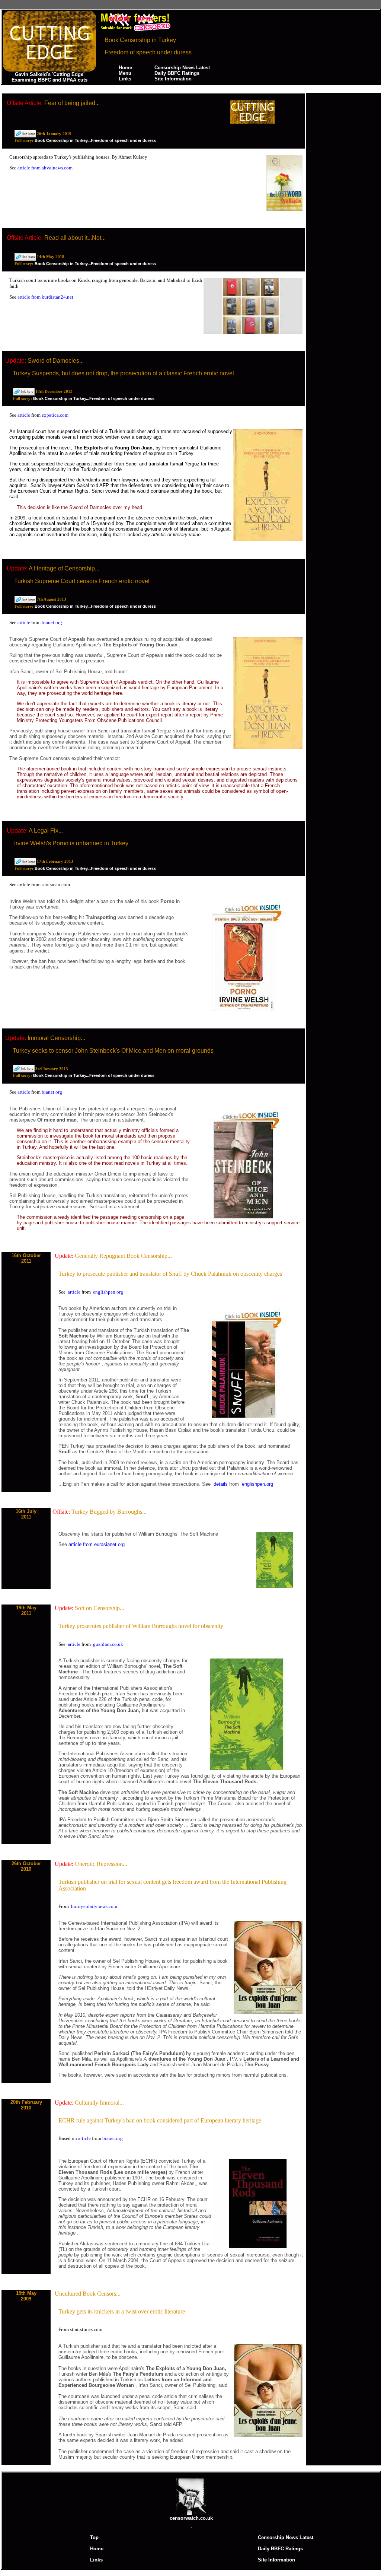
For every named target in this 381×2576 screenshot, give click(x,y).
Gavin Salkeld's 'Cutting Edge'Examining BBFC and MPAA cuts (49, 77)
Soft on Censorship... (100, 1608)
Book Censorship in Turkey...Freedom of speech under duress (95, 140)
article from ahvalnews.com (45, 168)
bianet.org (52, 622)
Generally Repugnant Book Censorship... (123, 1256)
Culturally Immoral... (99, 2103)
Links (125, 79)
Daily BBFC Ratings (177, 73)
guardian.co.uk (108, 1644)
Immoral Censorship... (56, 1038)
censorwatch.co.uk (191, 2518)
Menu (125, 73)
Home (125, 68)
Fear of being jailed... (72, 103)
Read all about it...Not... (75, 238)
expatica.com (55, 415)
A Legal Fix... (46, 831)
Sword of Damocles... (56, 361)
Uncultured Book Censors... (88, 2294)
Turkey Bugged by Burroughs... (109, 1512)
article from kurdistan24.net (45, 297)
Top (94, 2537)
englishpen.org (108, 1292)
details (221, 1484)
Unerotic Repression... (101, 1864)
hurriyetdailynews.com (94, 1906)
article (24, 415)
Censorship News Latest (182, 68)
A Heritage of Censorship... (64, 568)
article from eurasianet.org (97, 1544)
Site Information (173, 79)
